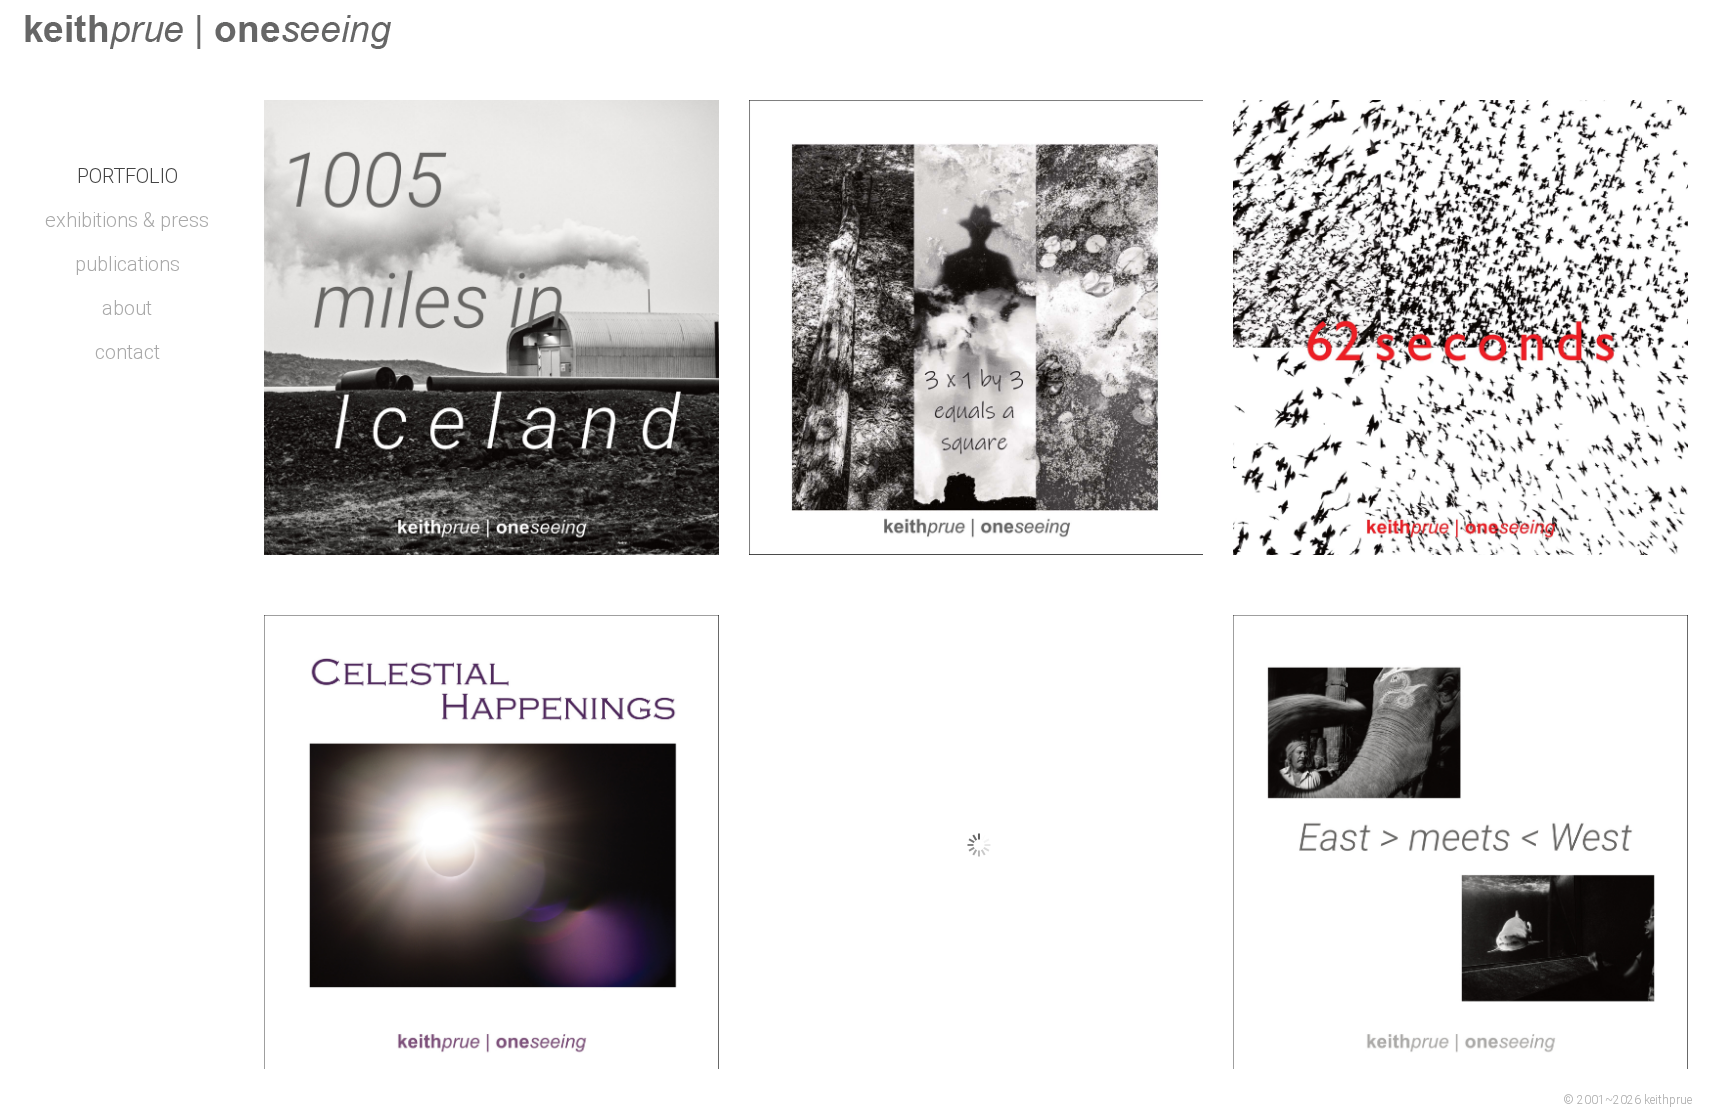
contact (127, 352)
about (127, 308)
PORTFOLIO (127, 176)
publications (127, 264)
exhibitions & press (127, 220)
